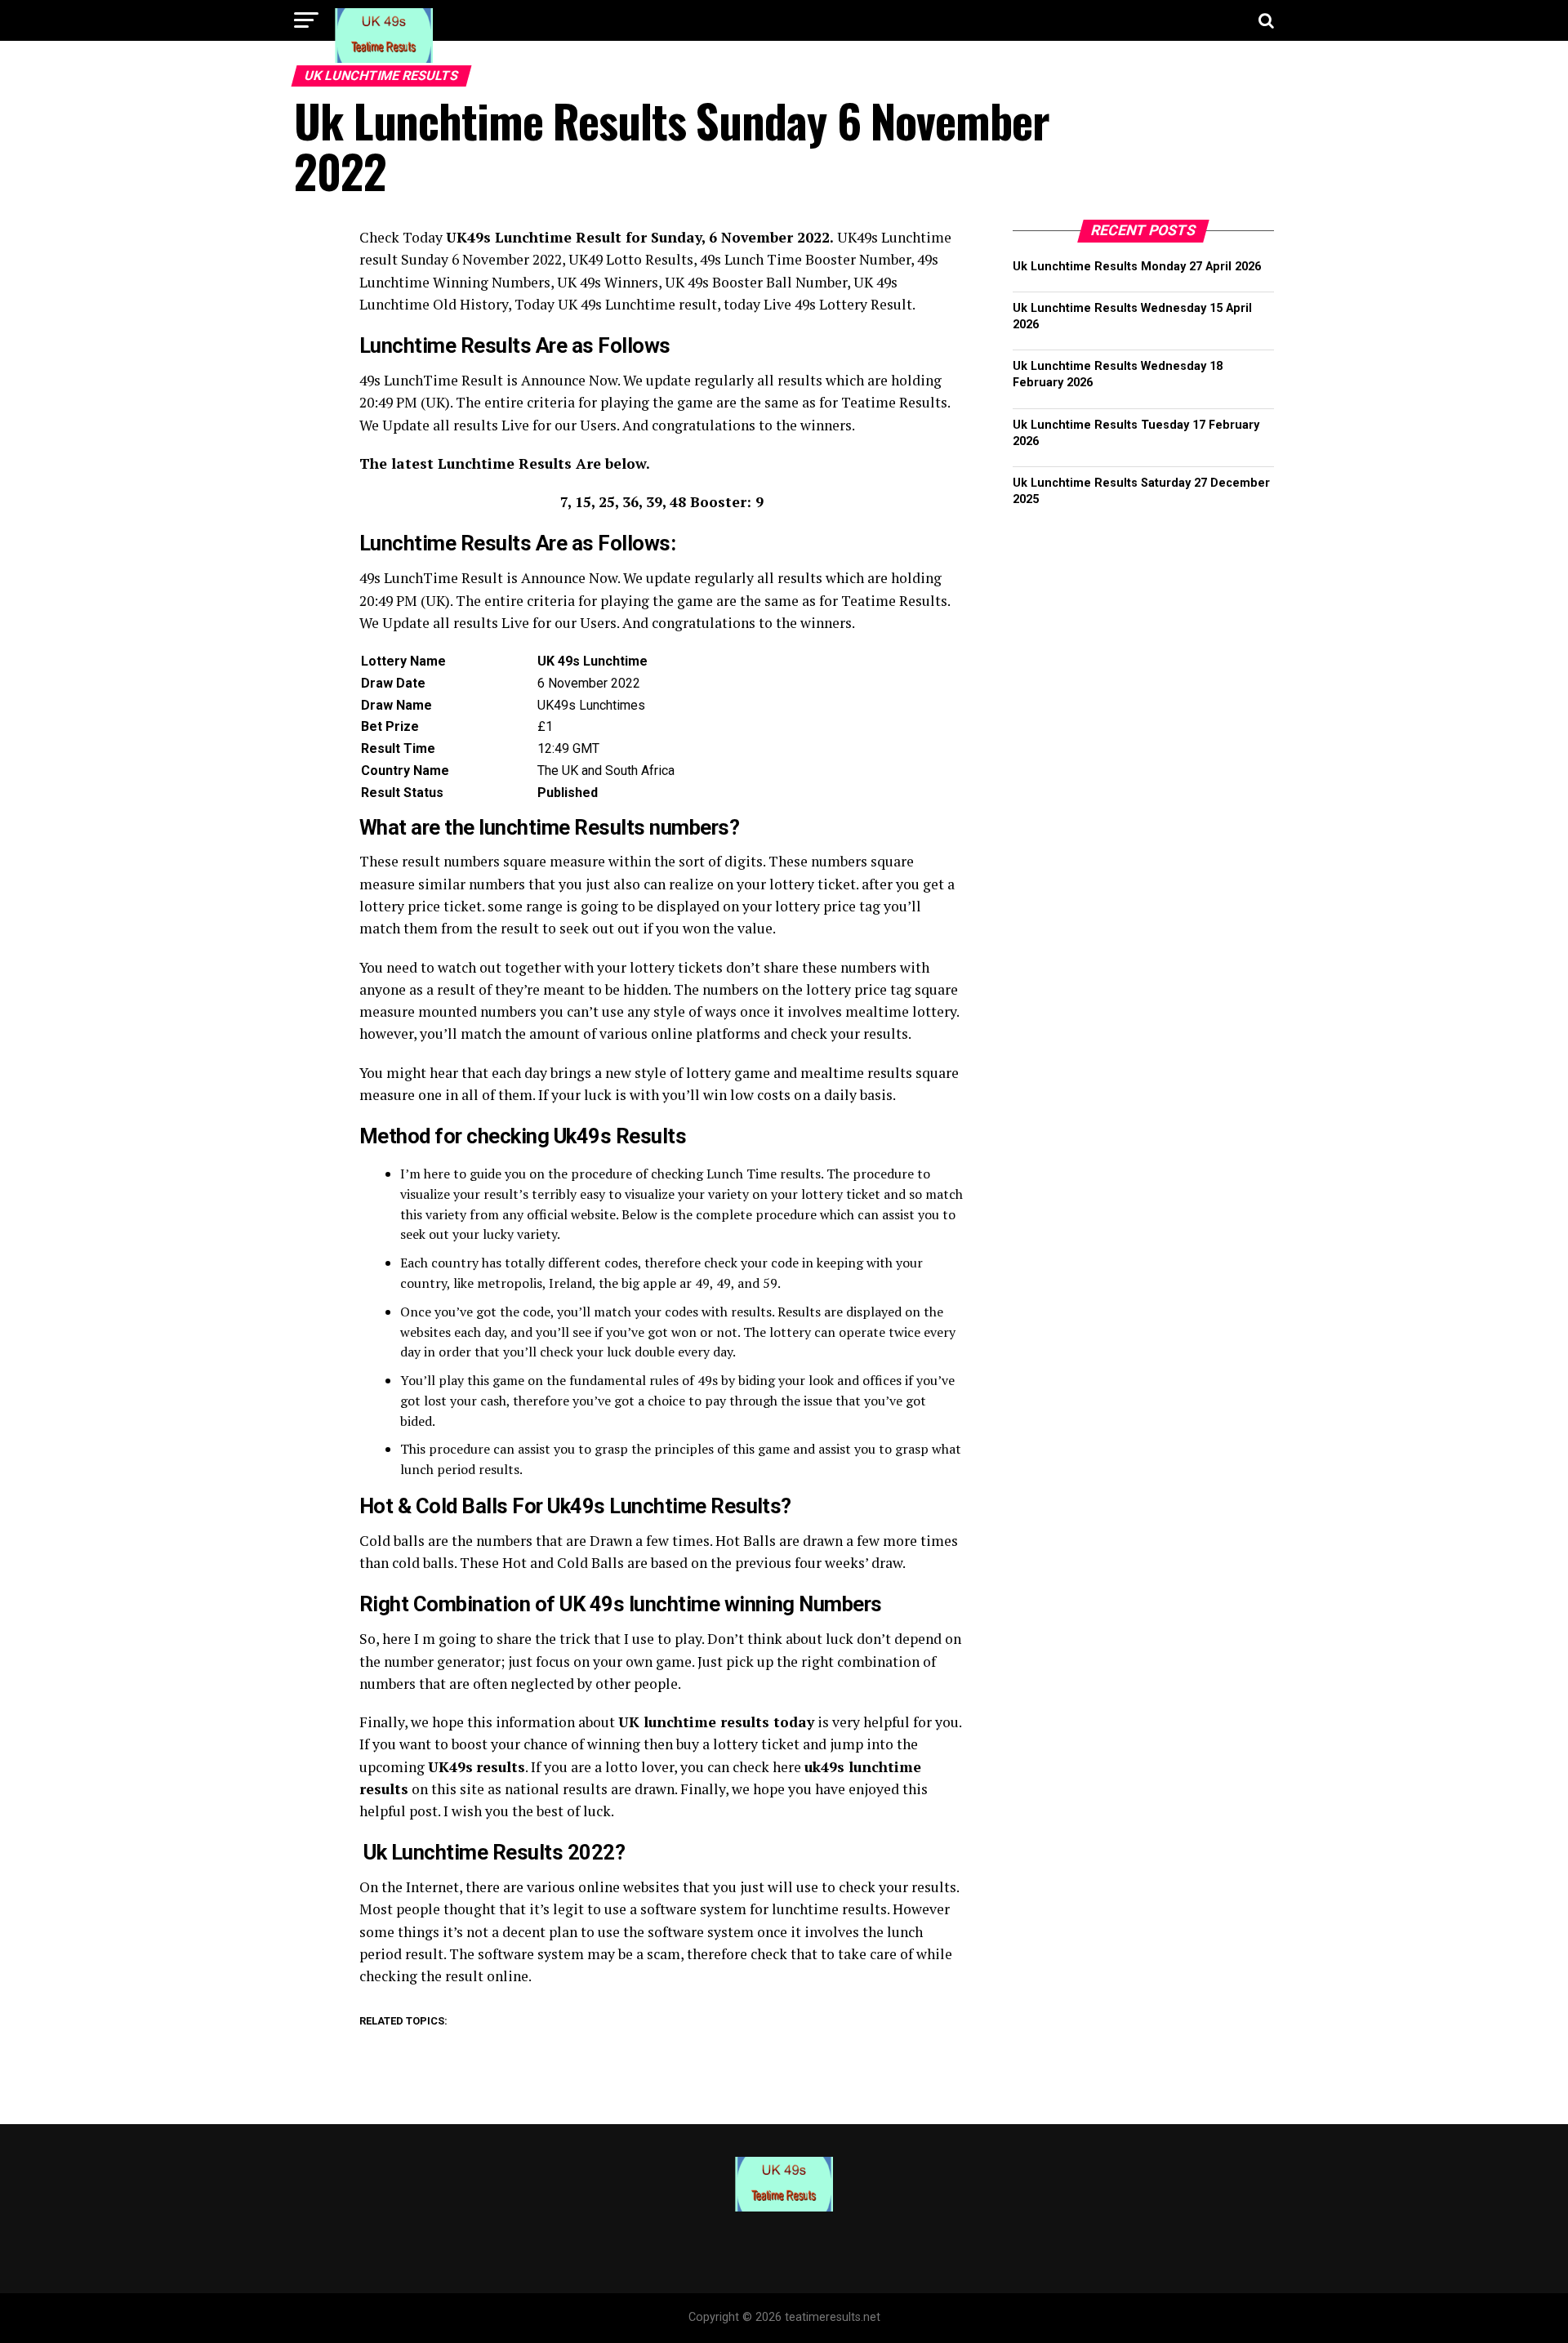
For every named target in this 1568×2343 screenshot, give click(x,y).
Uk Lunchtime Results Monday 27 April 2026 (1137, 267)
